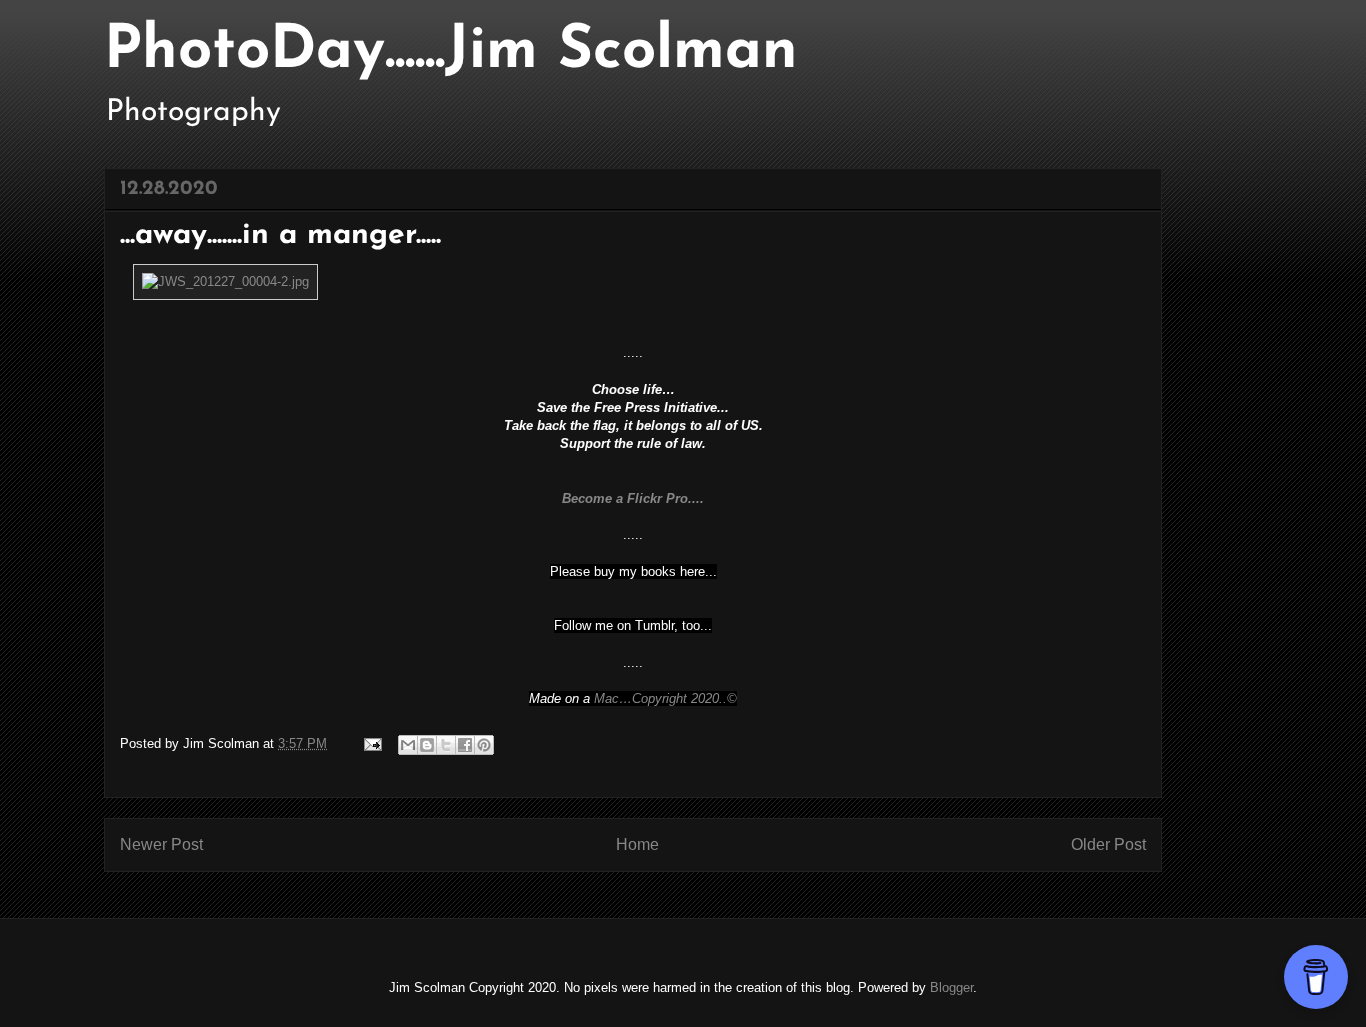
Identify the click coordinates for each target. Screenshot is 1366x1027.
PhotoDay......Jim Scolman (451, 52)
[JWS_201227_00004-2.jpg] (225, 281)
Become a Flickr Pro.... (633, 498)
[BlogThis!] (427, 745)
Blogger (951, 987)
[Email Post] (371, 743)
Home (637, 844)
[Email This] (408, 745)
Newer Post (161, 844)
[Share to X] (446, 745)
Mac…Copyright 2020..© (665, 698)
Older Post (1108, 844)
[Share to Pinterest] (484, 745)
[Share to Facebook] (465, 745)
